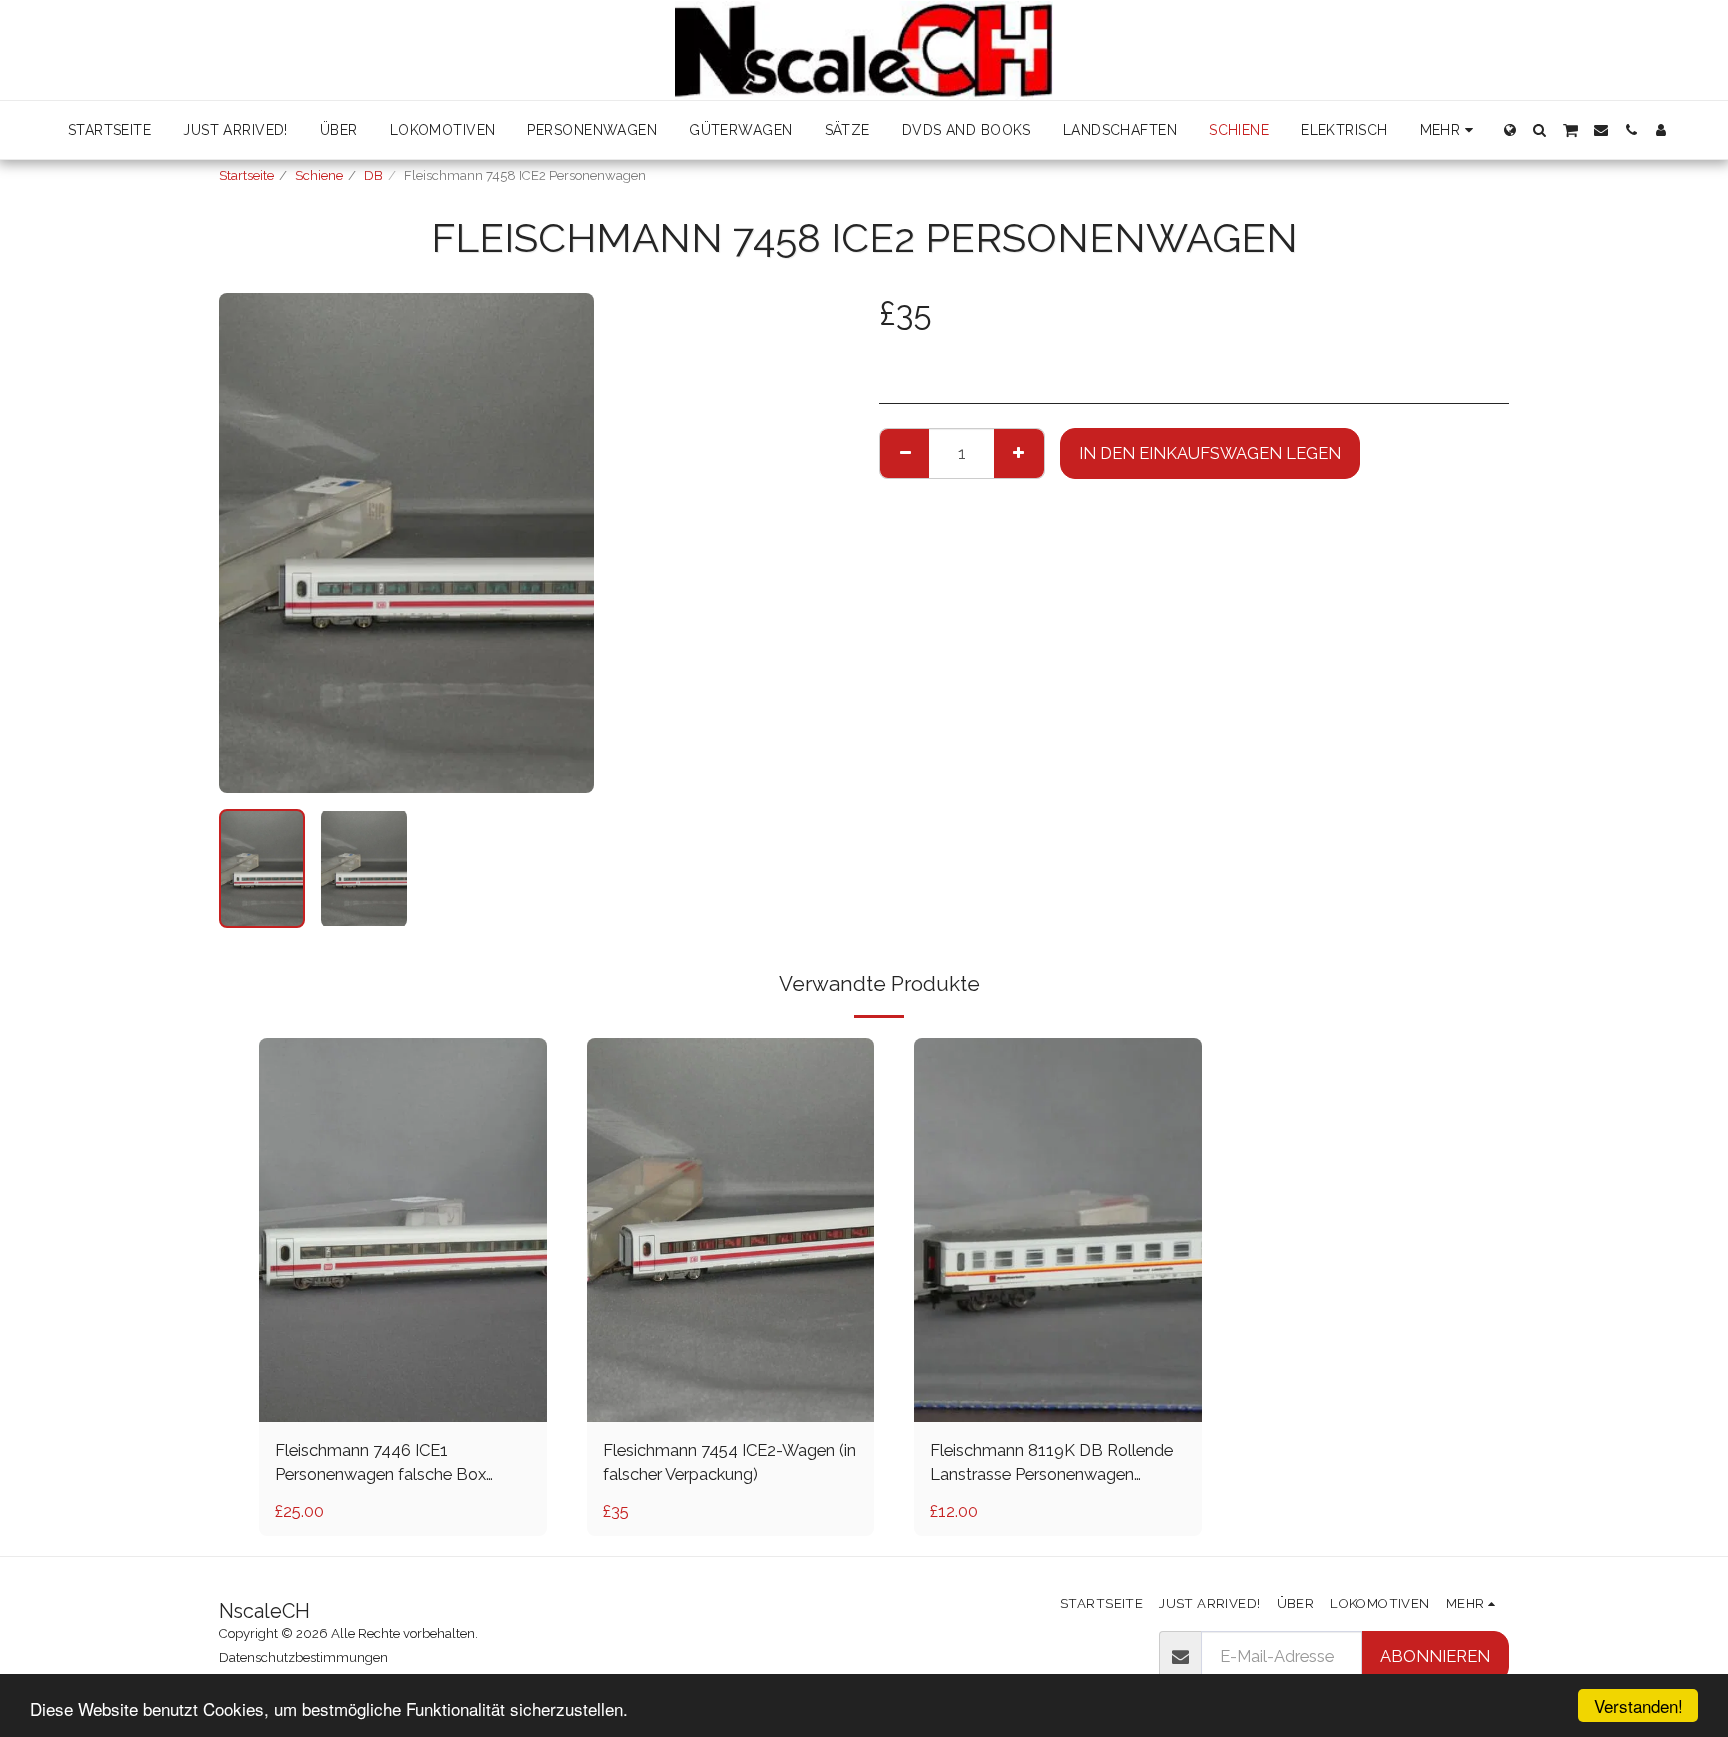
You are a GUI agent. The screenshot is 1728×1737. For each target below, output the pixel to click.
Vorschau (403, 1398)
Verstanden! (1638, 1705)
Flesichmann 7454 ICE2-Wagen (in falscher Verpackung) (729, 1462)
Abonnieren (1435, 1656)
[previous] (251, 543)
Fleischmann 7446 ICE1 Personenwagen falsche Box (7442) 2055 (380, 1464)
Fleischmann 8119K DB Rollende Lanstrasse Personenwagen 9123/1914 (1051, 1464)
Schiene (319, 175)
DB (373, 175)
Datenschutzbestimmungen (303, 1657)
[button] (1540, 130)
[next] (562, 543)
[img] (403, 1229)
